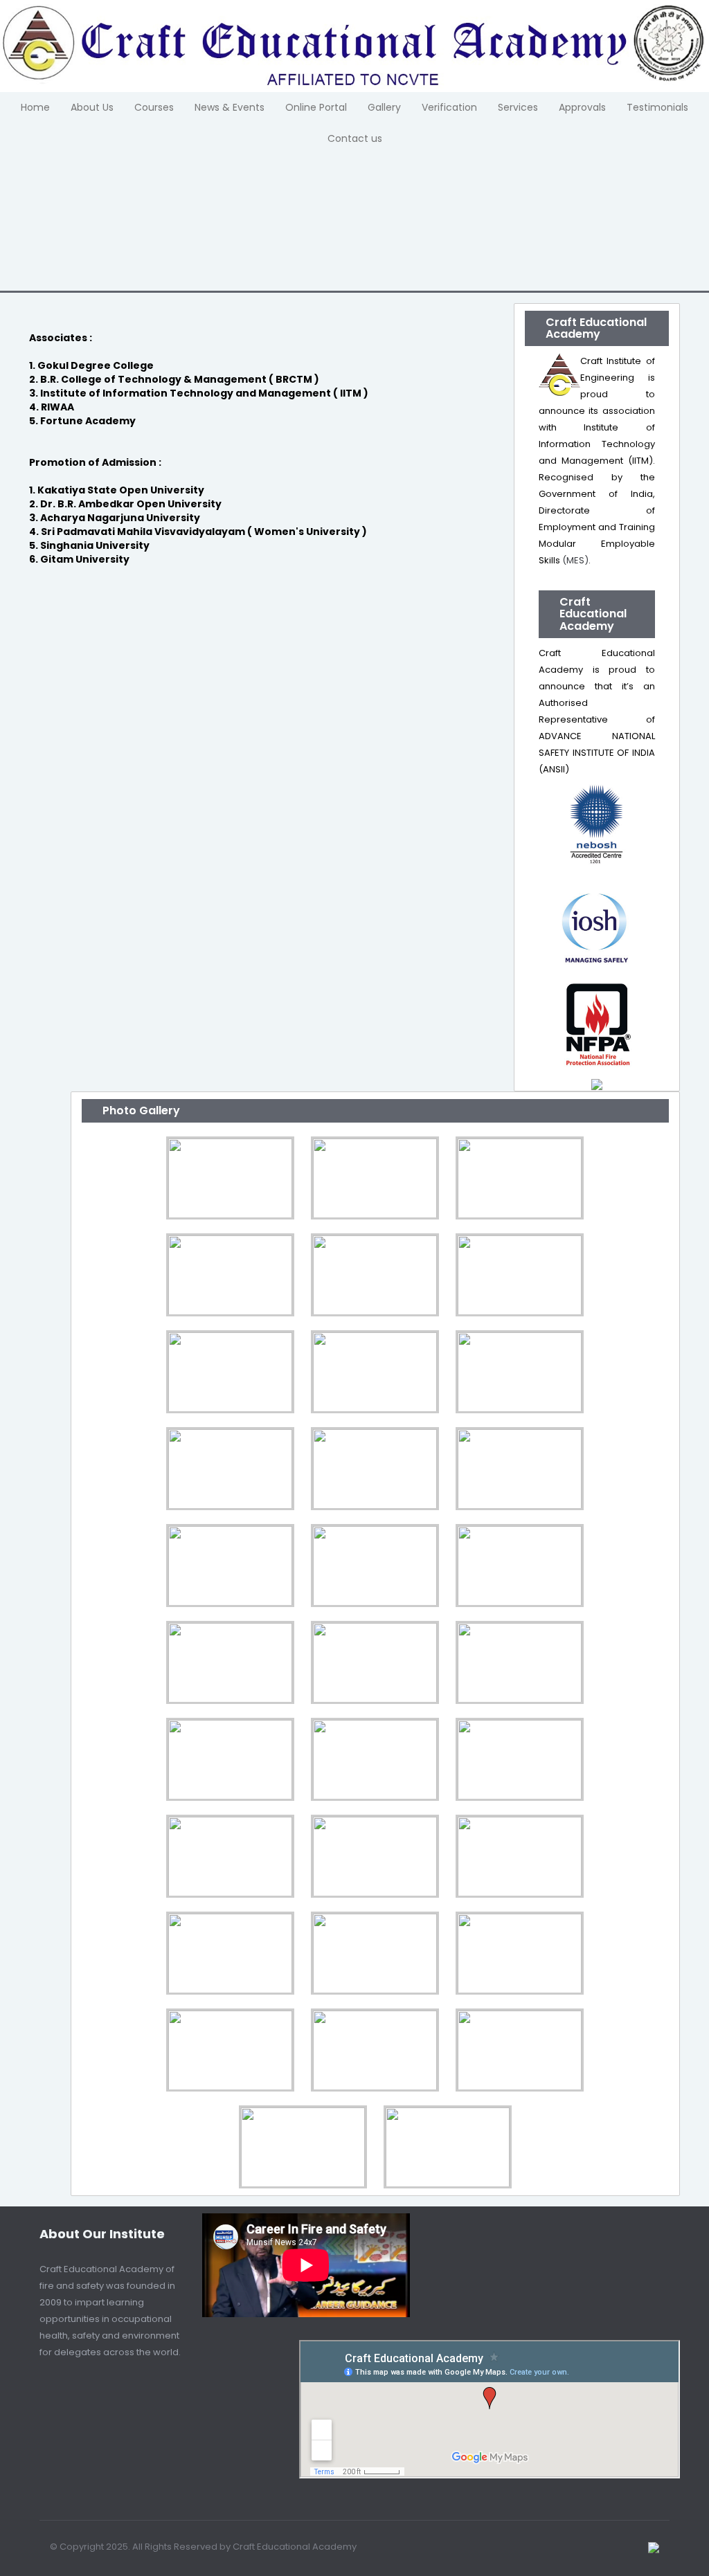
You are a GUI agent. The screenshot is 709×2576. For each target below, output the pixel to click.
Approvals (582, 107)
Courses (154, 107)
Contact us (355, 138)
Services (518, 107)
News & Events (230, 107)
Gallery (384, 107)
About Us (92, 107)
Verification (449, 107)
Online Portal (316, 107)
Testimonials (657, 107)
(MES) (575, 560)
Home (35, 107)
